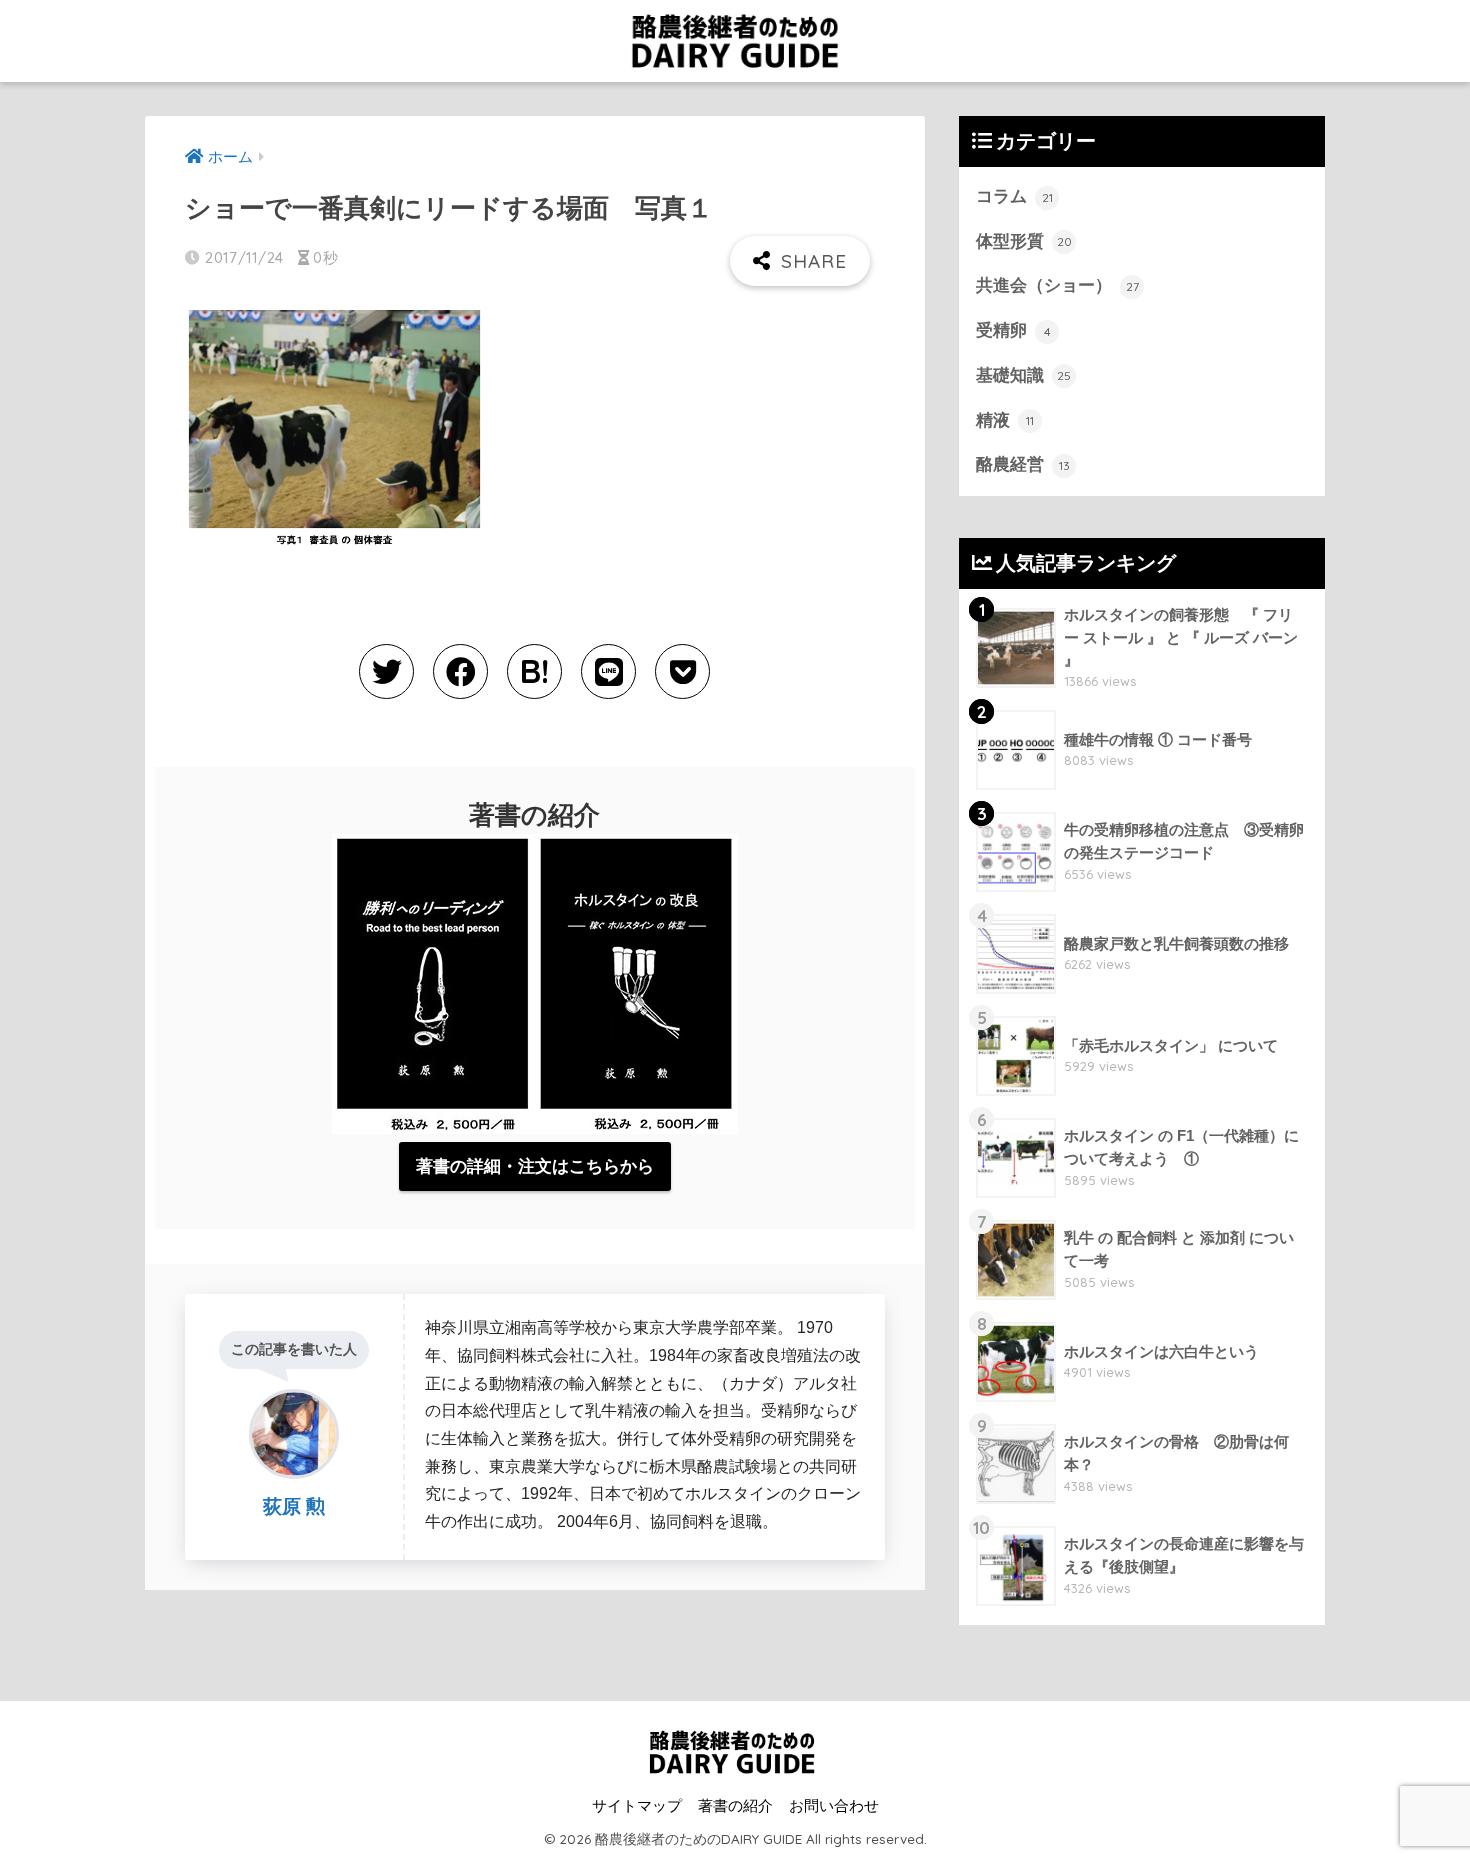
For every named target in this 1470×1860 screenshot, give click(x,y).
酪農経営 (1023, 464)
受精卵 (1013, 330)
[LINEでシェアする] (608, 671)
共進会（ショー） (1057, 285)
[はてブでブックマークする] (534, 671)
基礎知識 (1023, 375)
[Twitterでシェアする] (386, 671)
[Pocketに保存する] (682, 671)
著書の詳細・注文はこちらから (535, 1166)
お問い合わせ (834, 1806)
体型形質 (1024, 241)
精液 (1005, 420)
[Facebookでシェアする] (460, 671)
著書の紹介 (735, 1806)
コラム (1014, 196)
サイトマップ (637, 1806)
